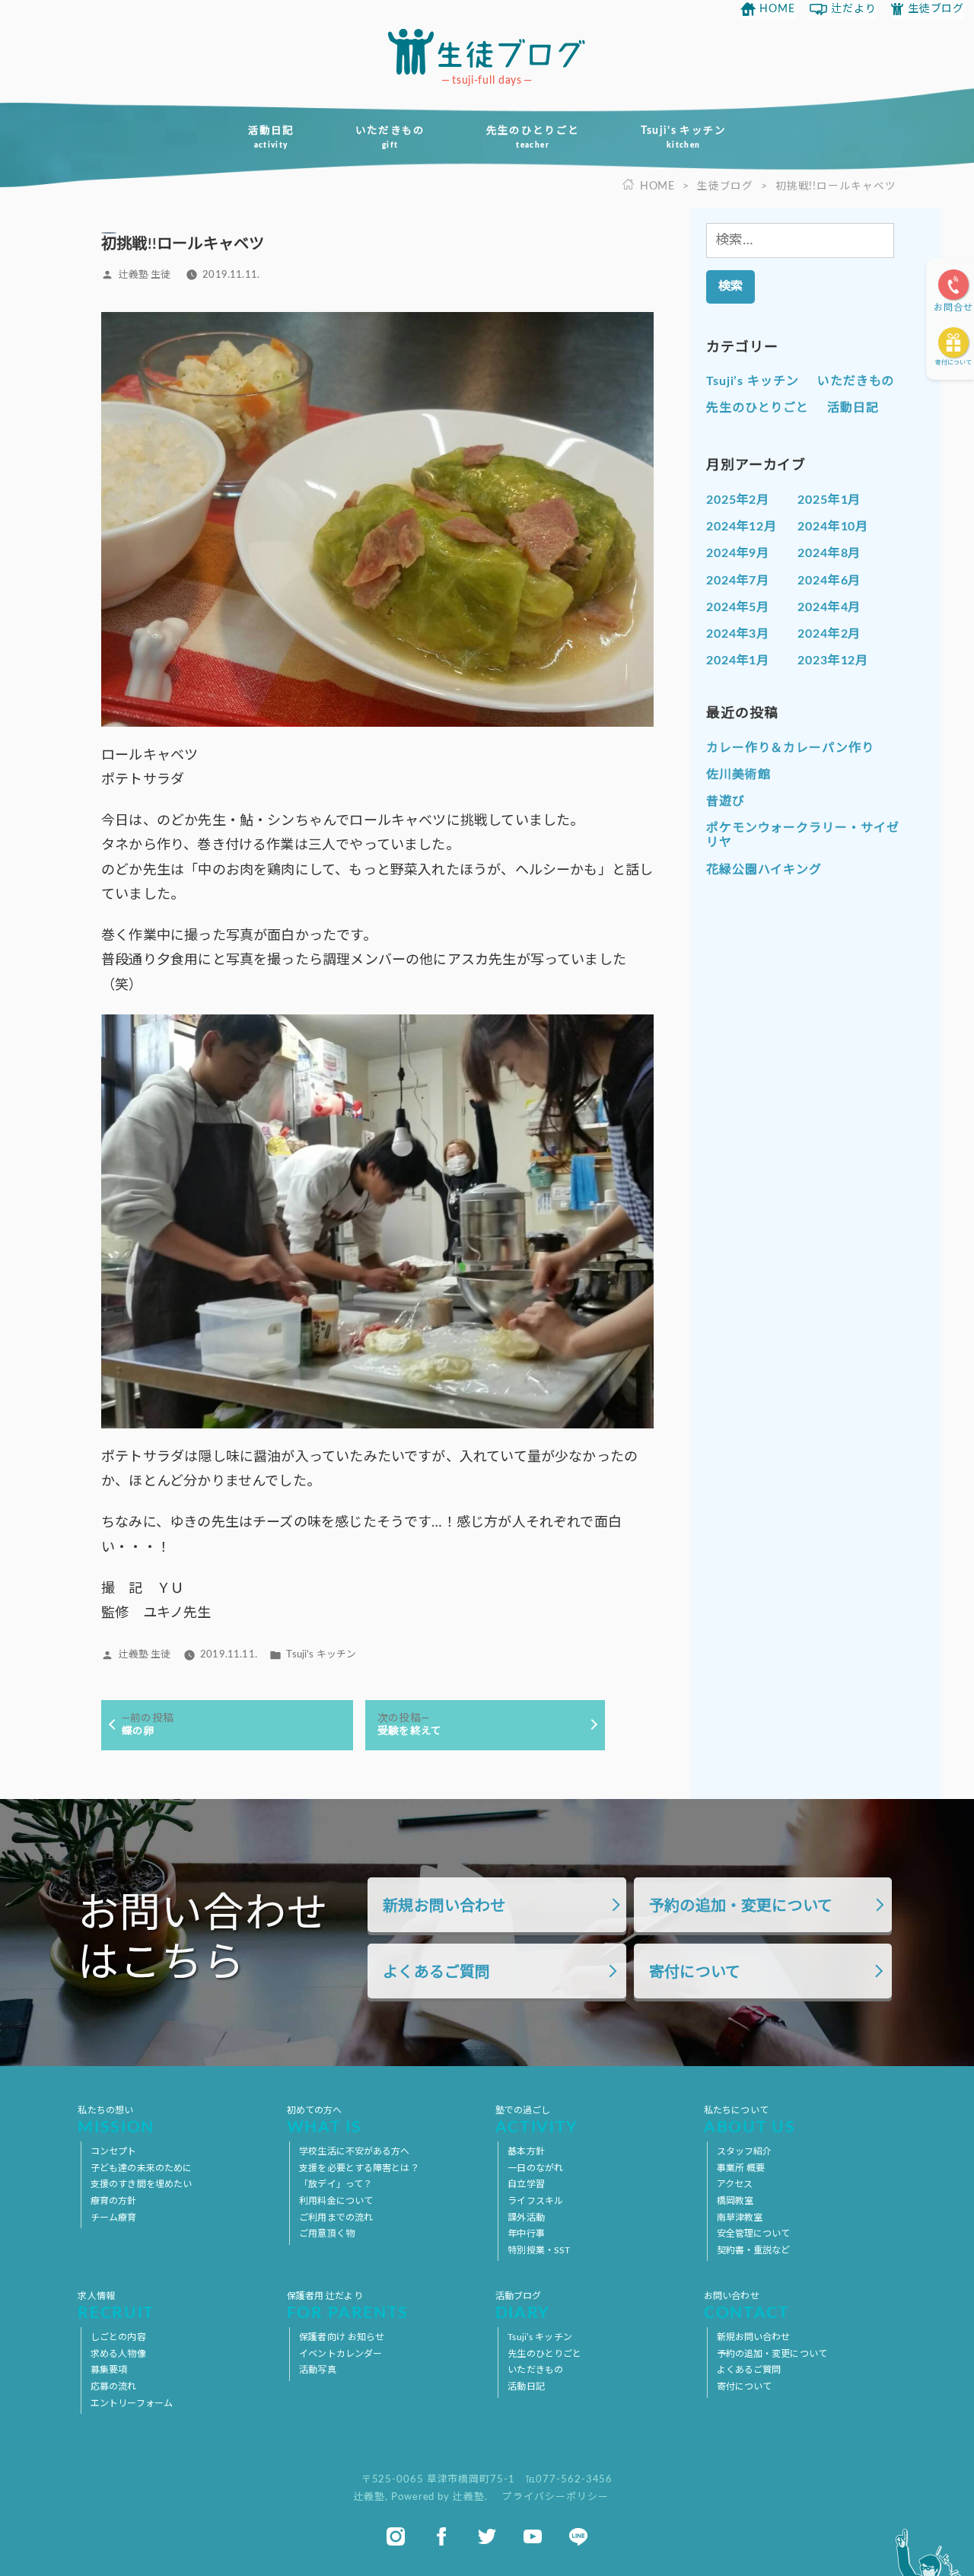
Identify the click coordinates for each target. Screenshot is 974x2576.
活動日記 (271, 137)
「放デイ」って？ (336, 2184)
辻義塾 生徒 (145, 275)
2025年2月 (738, 500)
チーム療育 (114, 2218)
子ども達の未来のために (141, 2168)
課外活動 (526, 2218)
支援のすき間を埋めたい (141, 2184)
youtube (533, 2536)
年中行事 (526, 2234)
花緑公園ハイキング (764, 870)
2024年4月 (829, 607)
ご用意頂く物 (327, 2234)
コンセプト (114, 2151)
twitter (487, 2536)
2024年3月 (738, 634)
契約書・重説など (754, 2250)
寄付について (953, 363)
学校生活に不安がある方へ (354, 2151)
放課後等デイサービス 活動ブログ (487, 52)
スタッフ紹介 (745, 2151)
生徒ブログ (936, 9)
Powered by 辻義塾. (441, 2497)
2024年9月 (738, 553)
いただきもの (390, 137)
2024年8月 (829, 553)
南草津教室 (740, 2218)
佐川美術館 (738, 775)
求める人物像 (118, 2354)
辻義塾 (370, 2497)
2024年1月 (738, 661)
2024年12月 (742, 527)
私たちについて (750, 2121)
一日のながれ (535, 2168)
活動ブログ (523, 2306)
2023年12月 (833, 661)
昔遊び (726, 801)
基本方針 (526, 2151)
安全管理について (754, 2234)
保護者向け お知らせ (342, 2337)
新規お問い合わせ (444, 1906)
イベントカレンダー (341, 2354)
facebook (441, 2536)
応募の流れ (114, 2387)
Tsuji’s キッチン (684, 137)
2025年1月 (829, 500)
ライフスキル (535, 2201)
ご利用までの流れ (336, 2218)
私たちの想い (116, 2121)
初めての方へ (325, 2121)
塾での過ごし (537, 2121)
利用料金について (336, 2201)
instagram (396, 2536)
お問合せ (953, 307)
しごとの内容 (118, 2337)
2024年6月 (829, 581)
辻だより (854, 9)
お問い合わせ (747, 2306)
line (578, 2536)
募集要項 (109, 2370)
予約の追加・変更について (741, 1906)
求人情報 (116, 2306)
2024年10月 (833, 527)
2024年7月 (738, 581)
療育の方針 (114, 2201)
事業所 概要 (741, 2168)
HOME (777, 9)
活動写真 (317, 2370)
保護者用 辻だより (348, 2306)
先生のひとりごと (533, 137)
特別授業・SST (539, 2250)
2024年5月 (738, 607)
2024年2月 (829, 634)
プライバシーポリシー (555, 2497)
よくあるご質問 (436, 1973)
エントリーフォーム (132, 2403)
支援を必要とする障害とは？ (359, 2168)
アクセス (735, 2184)
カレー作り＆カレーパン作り (790, 748)
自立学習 (526, 2184)
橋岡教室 (735, 2201)
